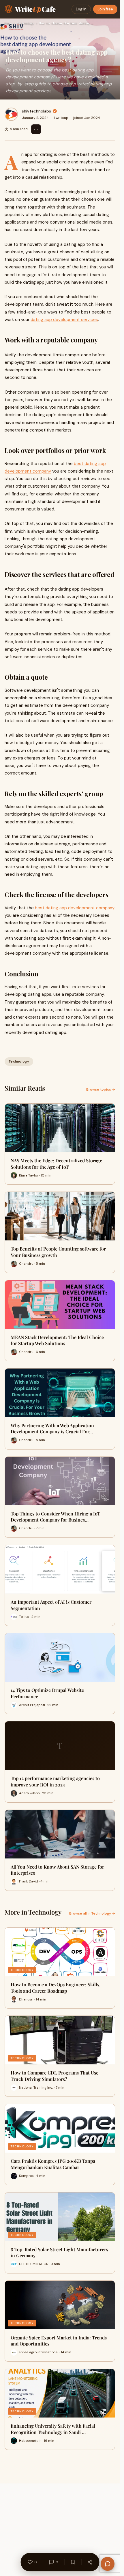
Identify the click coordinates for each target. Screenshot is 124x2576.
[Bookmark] (73, 2562)
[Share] (90, 2562)
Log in (81, 9)
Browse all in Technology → (92, 1913)
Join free (105, 9)
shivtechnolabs (36, 111)
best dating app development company (75, 908)
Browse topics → (101, 1089)
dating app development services (64, 320)
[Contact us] (108, 2564)
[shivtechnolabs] (11, 114)
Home (8, 23)
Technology (25, 23)
